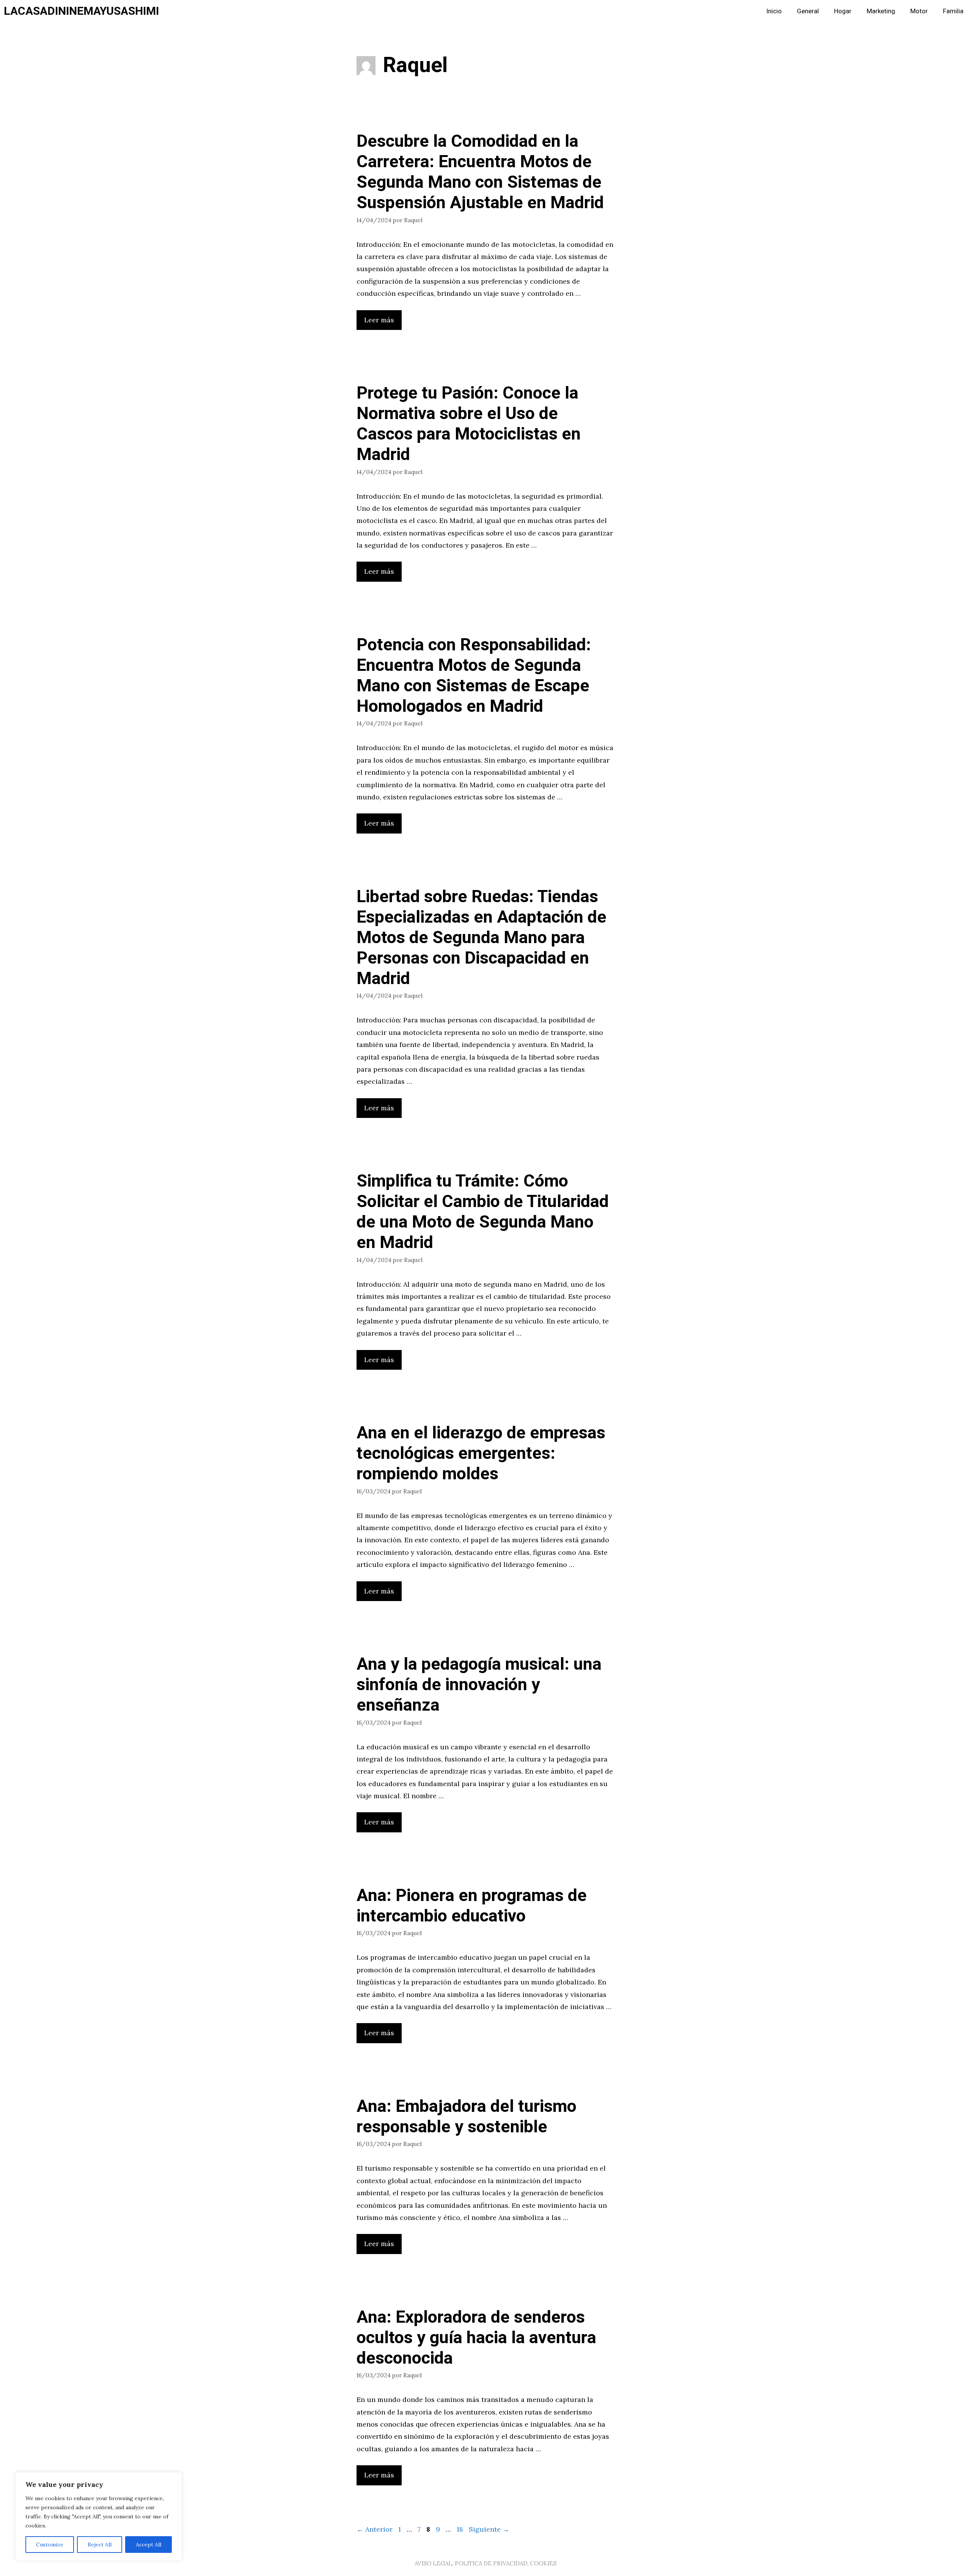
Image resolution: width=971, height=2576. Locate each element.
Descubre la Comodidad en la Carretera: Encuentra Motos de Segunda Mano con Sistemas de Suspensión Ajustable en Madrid (480, 172)
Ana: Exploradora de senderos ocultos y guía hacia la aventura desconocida (476, 2338)
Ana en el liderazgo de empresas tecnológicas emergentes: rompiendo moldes (481, 1454)
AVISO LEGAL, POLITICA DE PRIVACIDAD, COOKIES (485, 2563)
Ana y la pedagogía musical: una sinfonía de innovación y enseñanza (479, 1685)
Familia (953, 11)
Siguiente (489, 2529)
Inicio (774, 11)
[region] (99, 2516)
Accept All (148, 2545)
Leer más (379, 320)
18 (461, 2529)
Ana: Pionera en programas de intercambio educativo (472, 1906)
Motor (919, 11)
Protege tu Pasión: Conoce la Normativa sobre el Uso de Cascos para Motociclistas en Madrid (469, 424)
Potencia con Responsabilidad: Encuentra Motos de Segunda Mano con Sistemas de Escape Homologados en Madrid (474, 676)
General (808, 11)
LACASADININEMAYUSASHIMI (81, 11)
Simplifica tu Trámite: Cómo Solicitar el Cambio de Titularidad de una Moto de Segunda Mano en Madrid (483, 1212)
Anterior (375, 2529)
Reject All (100, 2545)
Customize (50, 2545)
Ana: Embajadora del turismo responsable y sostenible (467, 2117)
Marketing (881, 11)
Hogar (843, 11)
